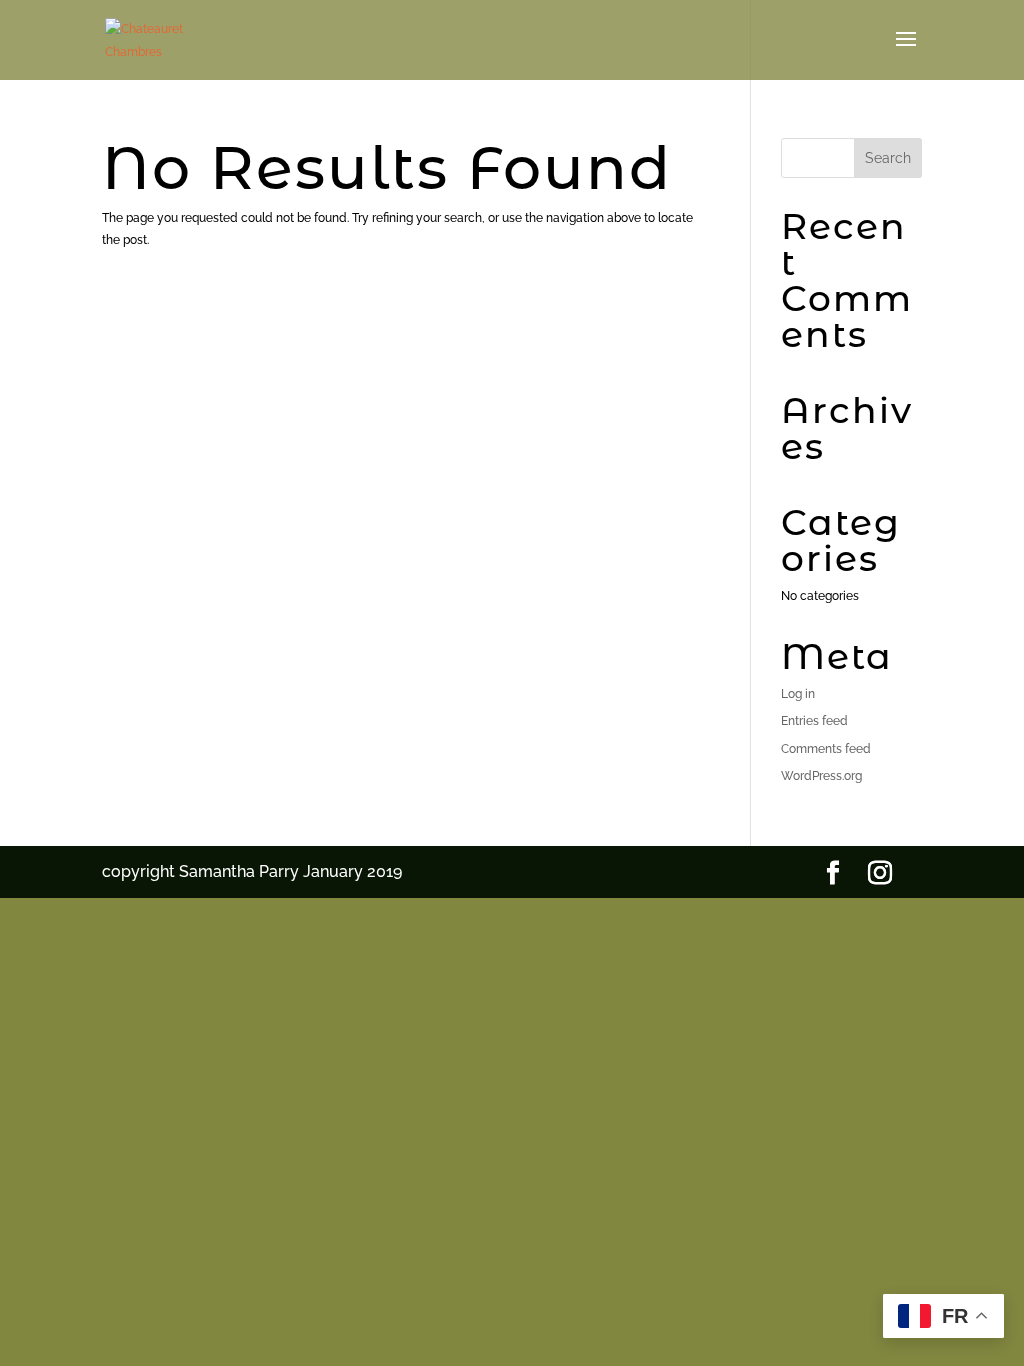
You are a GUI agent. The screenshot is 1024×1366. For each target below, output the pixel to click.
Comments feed (826, 749)
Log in (798, 694)
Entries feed (814, 721)
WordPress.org (821, 776)
